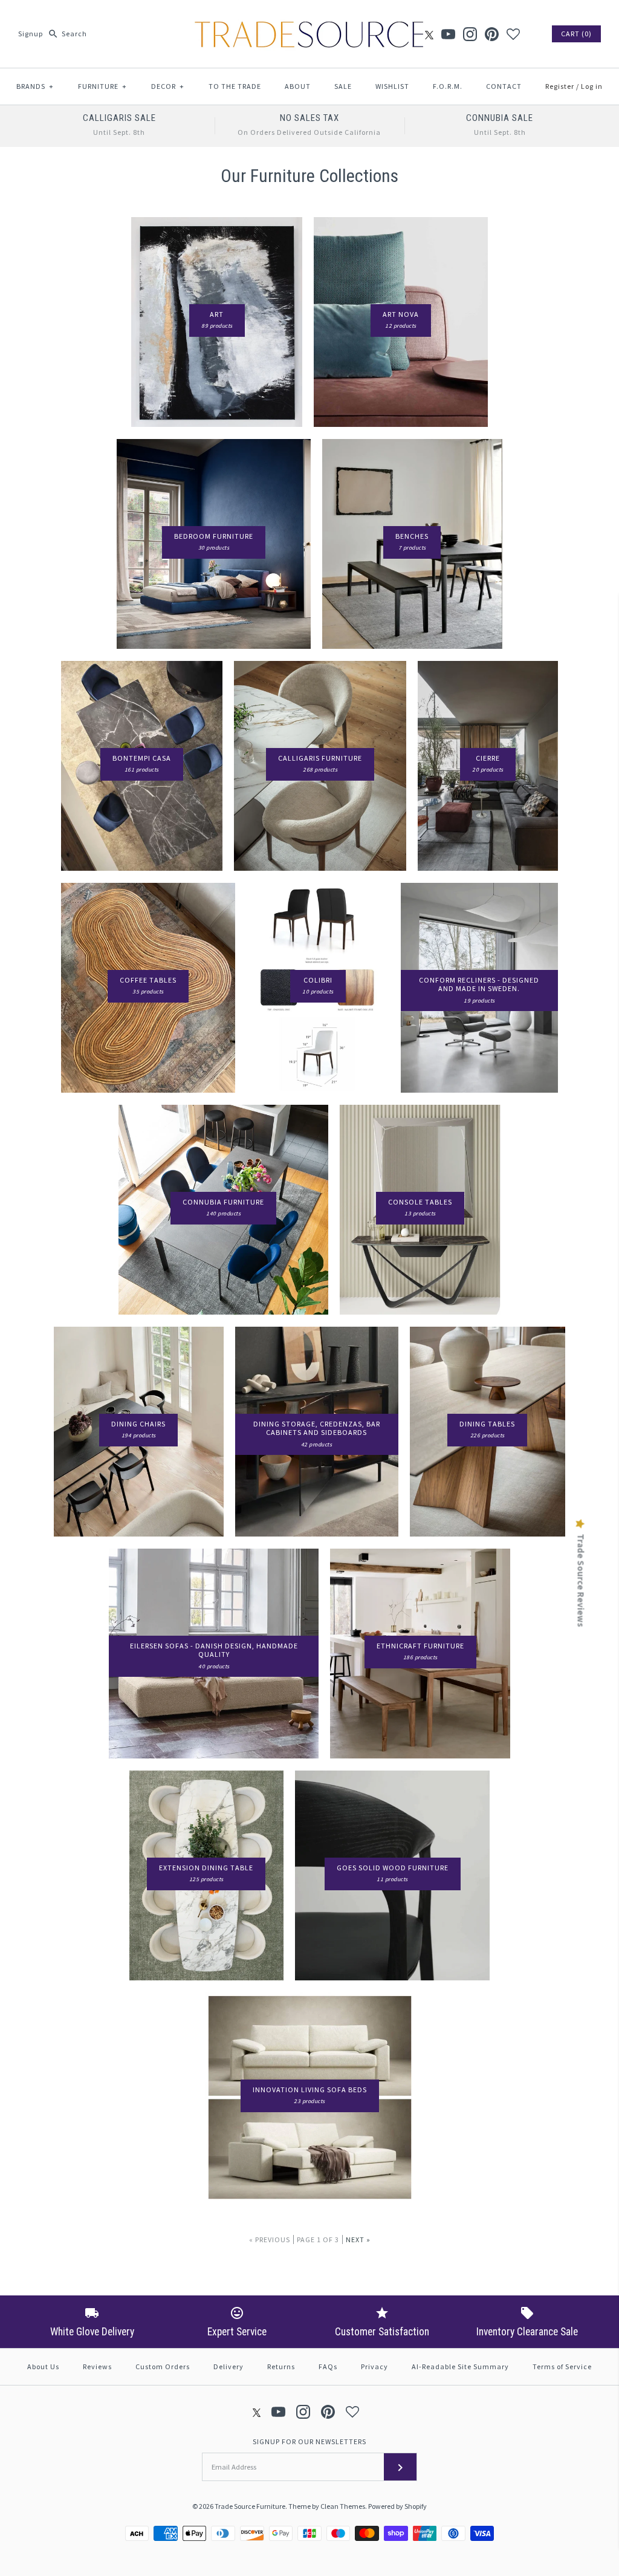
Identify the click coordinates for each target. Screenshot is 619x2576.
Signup (31, 34)
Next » (358, 2239)
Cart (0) (576, 34)
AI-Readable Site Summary (460, 2366)
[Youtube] (448, 34)
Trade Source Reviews (581, 1581)
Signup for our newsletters (309, 2441)
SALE (343, 86)
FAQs (328, 2366)
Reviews (97, 2366)
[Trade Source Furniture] (309, 19)
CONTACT (504, 86)
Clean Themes (343, 2506)
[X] (429, 34)
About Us (43, 2366)
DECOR (168, 86)
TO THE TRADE (235, 86)
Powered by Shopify (397, 2506)
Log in (592, 86)
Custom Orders (163, 2366)
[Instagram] (470, 34)
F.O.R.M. (448, 86)
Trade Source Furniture (250, 2506)
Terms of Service (562, 2366)
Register (560, 86)
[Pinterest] (492, 34)
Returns (281, 2366)
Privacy (374, 2366)
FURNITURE (102, 86)
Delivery (228, 2366)
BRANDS (35, 86)
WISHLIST (392, 86)
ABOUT (298, 86)
